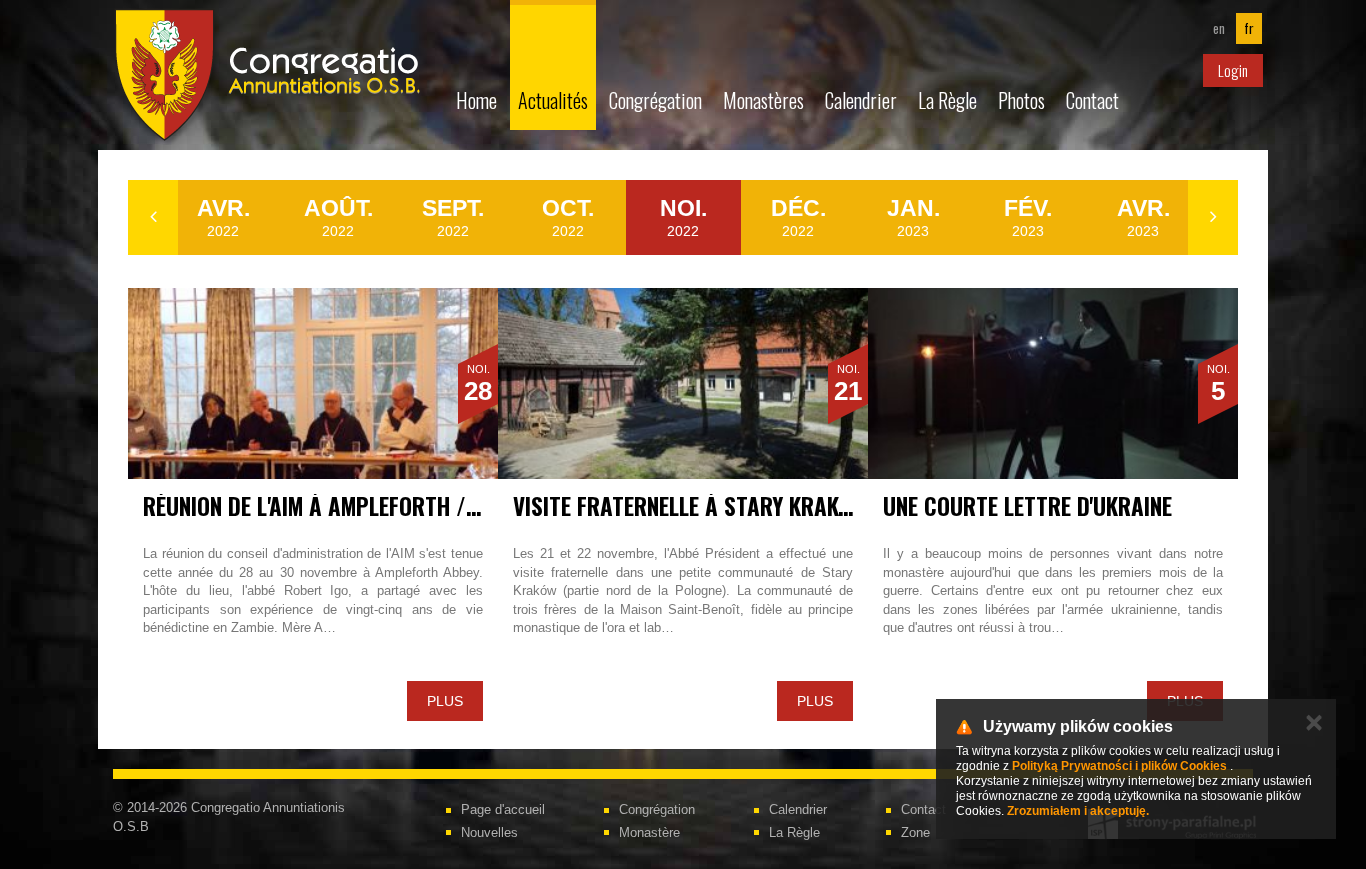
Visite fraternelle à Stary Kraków (690, 506)
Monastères (763, 100)
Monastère (649, 832)
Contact (1092, 100)
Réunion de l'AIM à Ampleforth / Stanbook (357, 506)
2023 (913, 217)
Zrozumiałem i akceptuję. (1078, 811)
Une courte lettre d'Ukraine (1027, 506)
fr (1249, 28)
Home (476, 100)
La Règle (947, 100)
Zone (915, 832)
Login (1233, 70)
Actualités (553, 100)
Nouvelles (489, 832)
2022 (223, 217)
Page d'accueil (503, 809)
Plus (445, 701)
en (1219, 28)
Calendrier (861, 100)
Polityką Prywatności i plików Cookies (1119, 766)
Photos (1021, 100)
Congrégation (655, 100)
